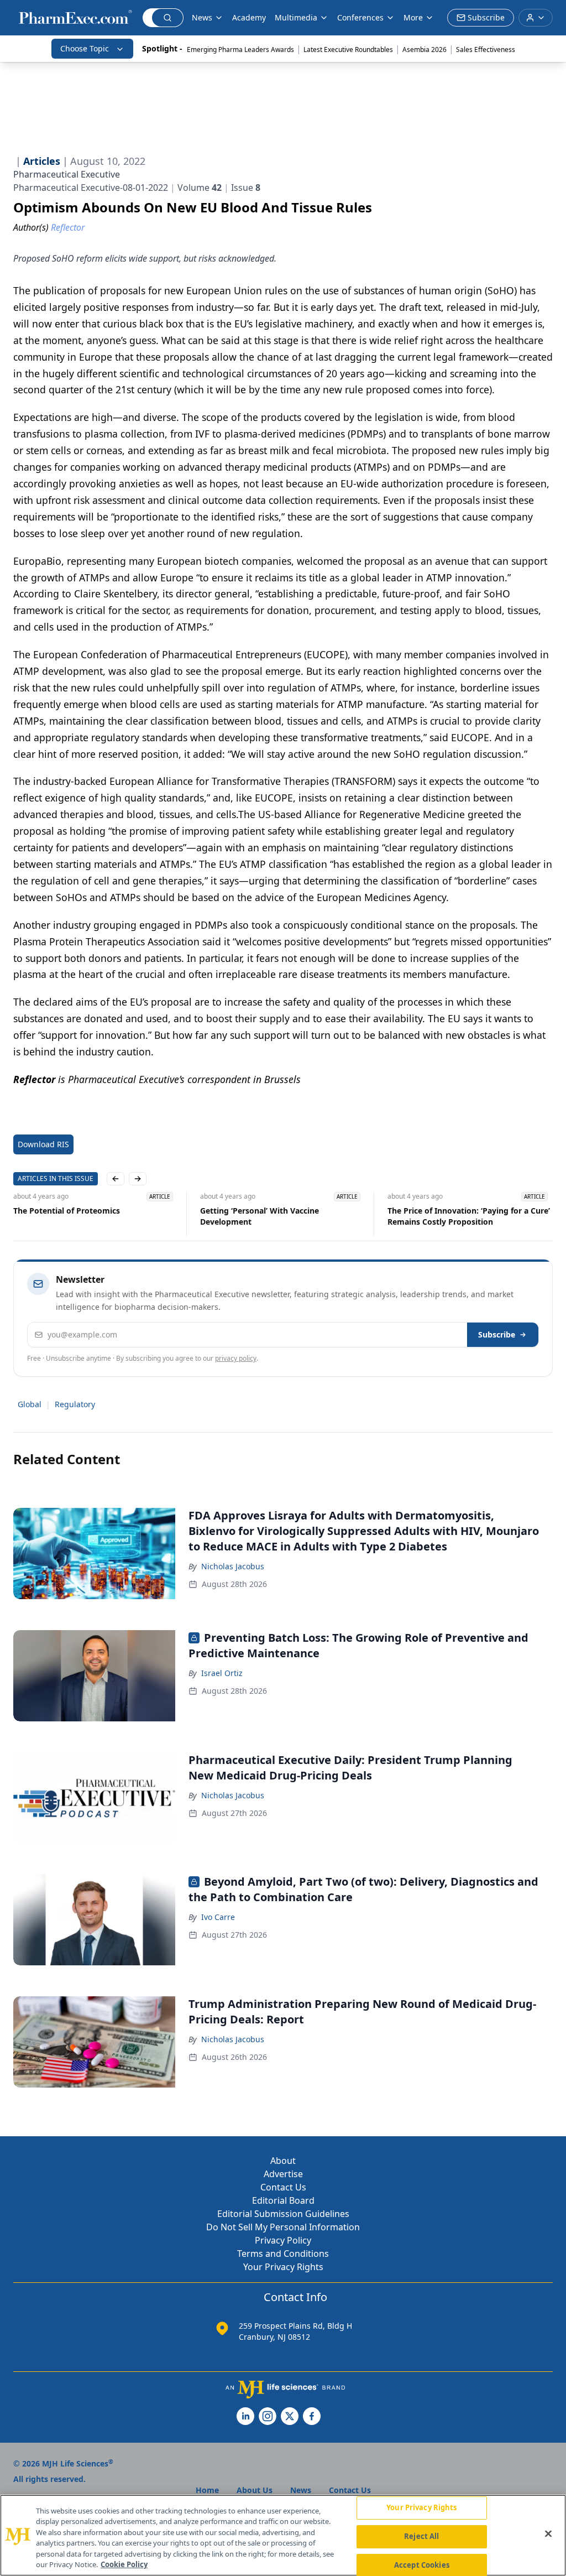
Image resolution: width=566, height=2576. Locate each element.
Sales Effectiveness (486, 50)
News (202, 17)
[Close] (548, 2534)
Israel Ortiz (222, 1673)
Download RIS (43, 1144)
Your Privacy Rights (283, 2267)
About (283, 2161)
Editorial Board (283, 2200)
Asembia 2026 (424, 50)
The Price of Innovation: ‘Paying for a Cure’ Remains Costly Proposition (469, 1216)
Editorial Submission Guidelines (283, 2214)
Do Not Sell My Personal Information (283, 2227)
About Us (255, 2490)
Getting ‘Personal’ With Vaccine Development (260, 1216)
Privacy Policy (283, 2240)
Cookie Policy (124, 2564)
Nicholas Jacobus (233, 1566)
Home (207, 2490)
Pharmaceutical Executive (67, 174)
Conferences (360, 17)
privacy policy (236, 1358)
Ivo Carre (218, 1917)
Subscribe (497, 1334)
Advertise (283, 2174)
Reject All (421, 2536)
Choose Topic (85, 48)
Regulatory (75, 1404)
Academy (249, 17)
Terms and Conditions (283, 2254)
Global (30, 1404)
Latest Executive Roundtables (348, 50)
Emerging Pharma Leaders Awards (240, 50)
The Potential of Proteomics (67, 1211)
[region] (283, 2535)
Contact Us (283, 2187)
